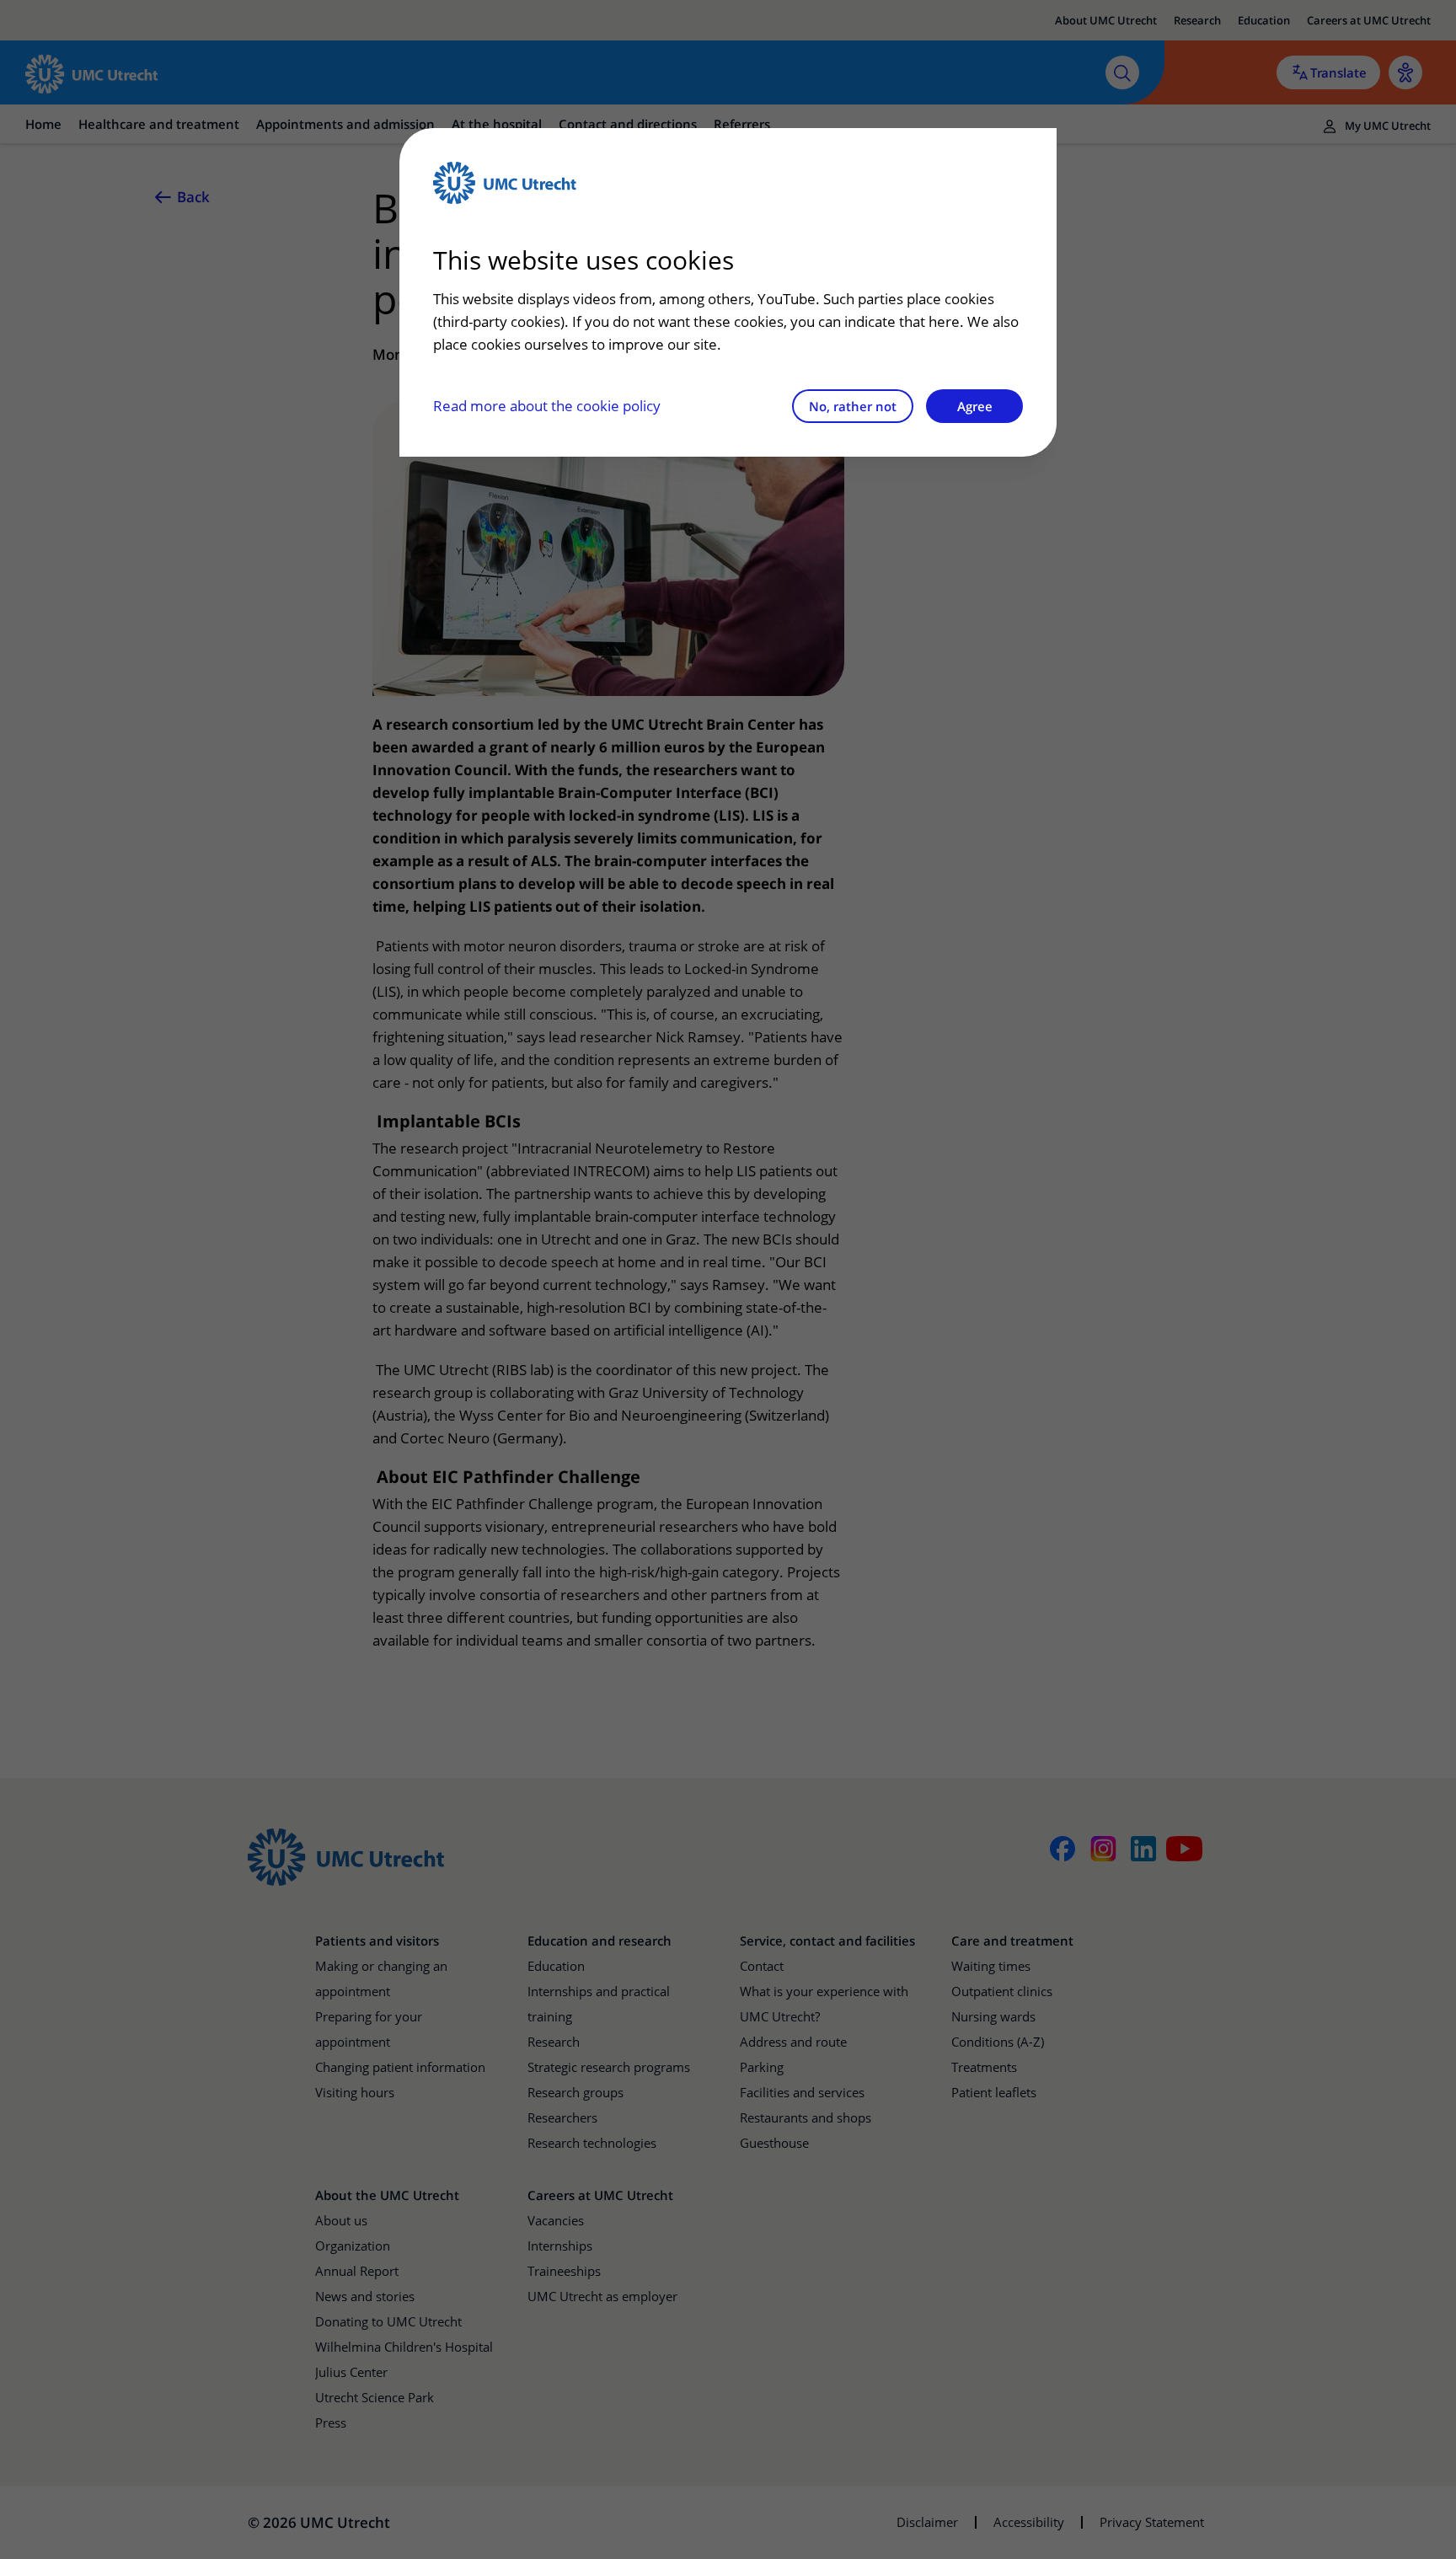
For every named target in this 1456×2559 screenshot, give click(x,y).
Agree (975, 406)
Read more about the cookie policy (547, 406)
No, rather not (853, 406)
